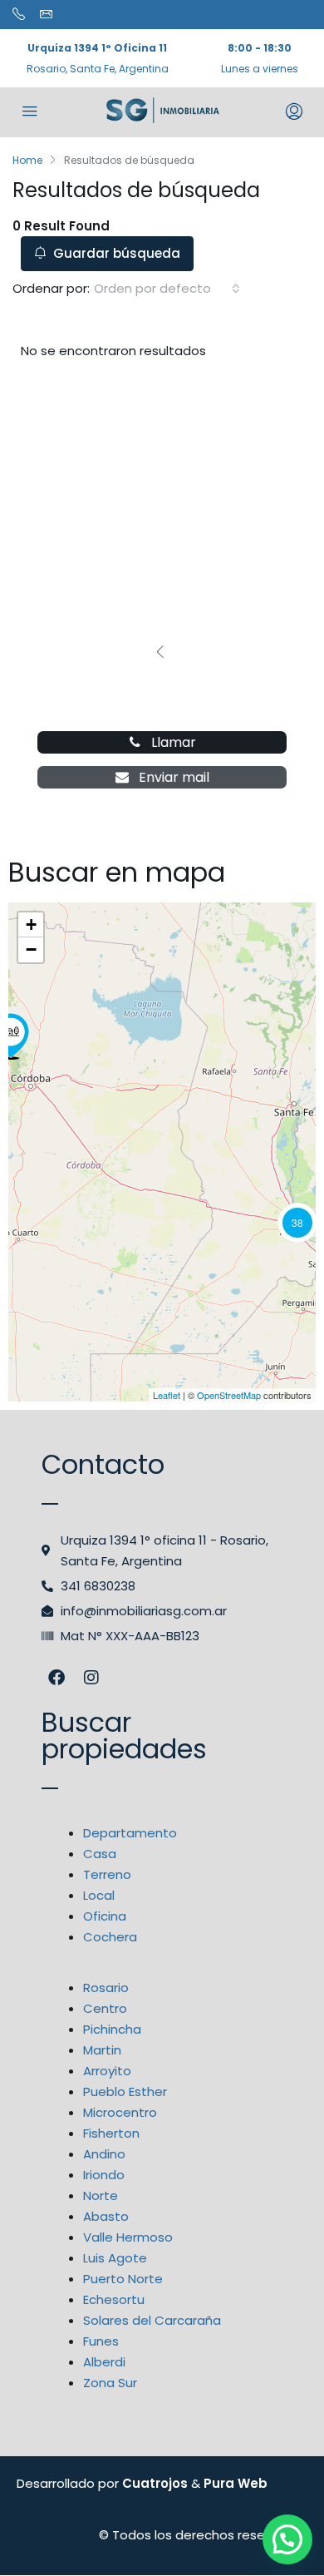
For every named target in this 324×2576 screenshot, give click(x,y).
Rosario (106, 1988)
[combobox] (167, 289)
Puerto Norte (123, 2279)
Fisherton (111, 2133)
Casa (100, 1854)
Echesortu (114, 2299)
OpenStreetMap (229, 1395)
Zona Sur (110, 2383)
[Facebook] (56, 1678)
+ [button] (31, 925)
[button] (287, 2539)
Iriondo (104, 2175)
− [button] (31, 949)
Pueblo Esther (125, 2091)
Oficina (105, 1916)
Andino (104, 2154)
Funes (101, 2341)
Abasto (106, 2216)
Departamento (130, 1833)
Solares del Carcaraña (152, 2320)
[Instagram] (91, 1678)
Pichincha (112, 2029)
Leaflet (167, 1395)
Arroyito (107, 2071)
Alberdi (104, 2362)
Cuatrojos (155, 2483)
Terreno (107, 1874)
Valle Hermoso (128, 2237)
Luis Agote (115, 2258)
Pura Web (236, 2483)
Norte (101, 2195)
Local (99, 1895)
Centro (105, 2008)
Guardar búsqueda (115, 253)
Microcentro (120, 2112)
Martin (102, 2050)
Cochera (110, 1937)
